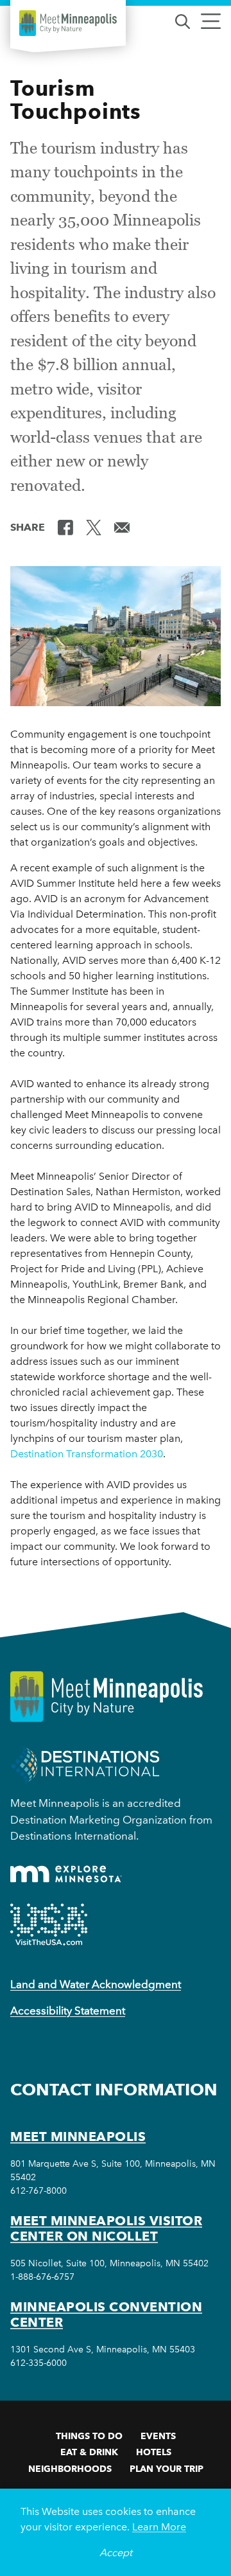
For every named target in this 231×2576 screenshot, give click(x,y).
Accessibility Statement (68, 2011)
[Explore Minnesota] (66, 1874)
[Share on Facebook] (65, 526)
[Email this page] (122, 526)
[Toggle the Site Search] (183, 20)
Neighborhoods (70, 2469)
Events (158, 2436)
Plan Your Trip (167, 2469)
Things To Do (89, 2436)
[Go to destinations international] (85, 1764)
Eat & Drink (89, 2452)
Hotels (154, 2452)
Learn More (159, 2527)
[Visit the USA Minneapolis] (49, 1924)
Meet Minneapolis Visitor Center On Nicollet (106, 2228)
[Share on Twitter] (94, 526)
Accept (116, 2553)
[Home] (68, 23)
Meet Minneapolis (78, 2136)
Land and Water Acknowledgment (96, 1984)
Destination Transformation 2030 (87, 1454)
